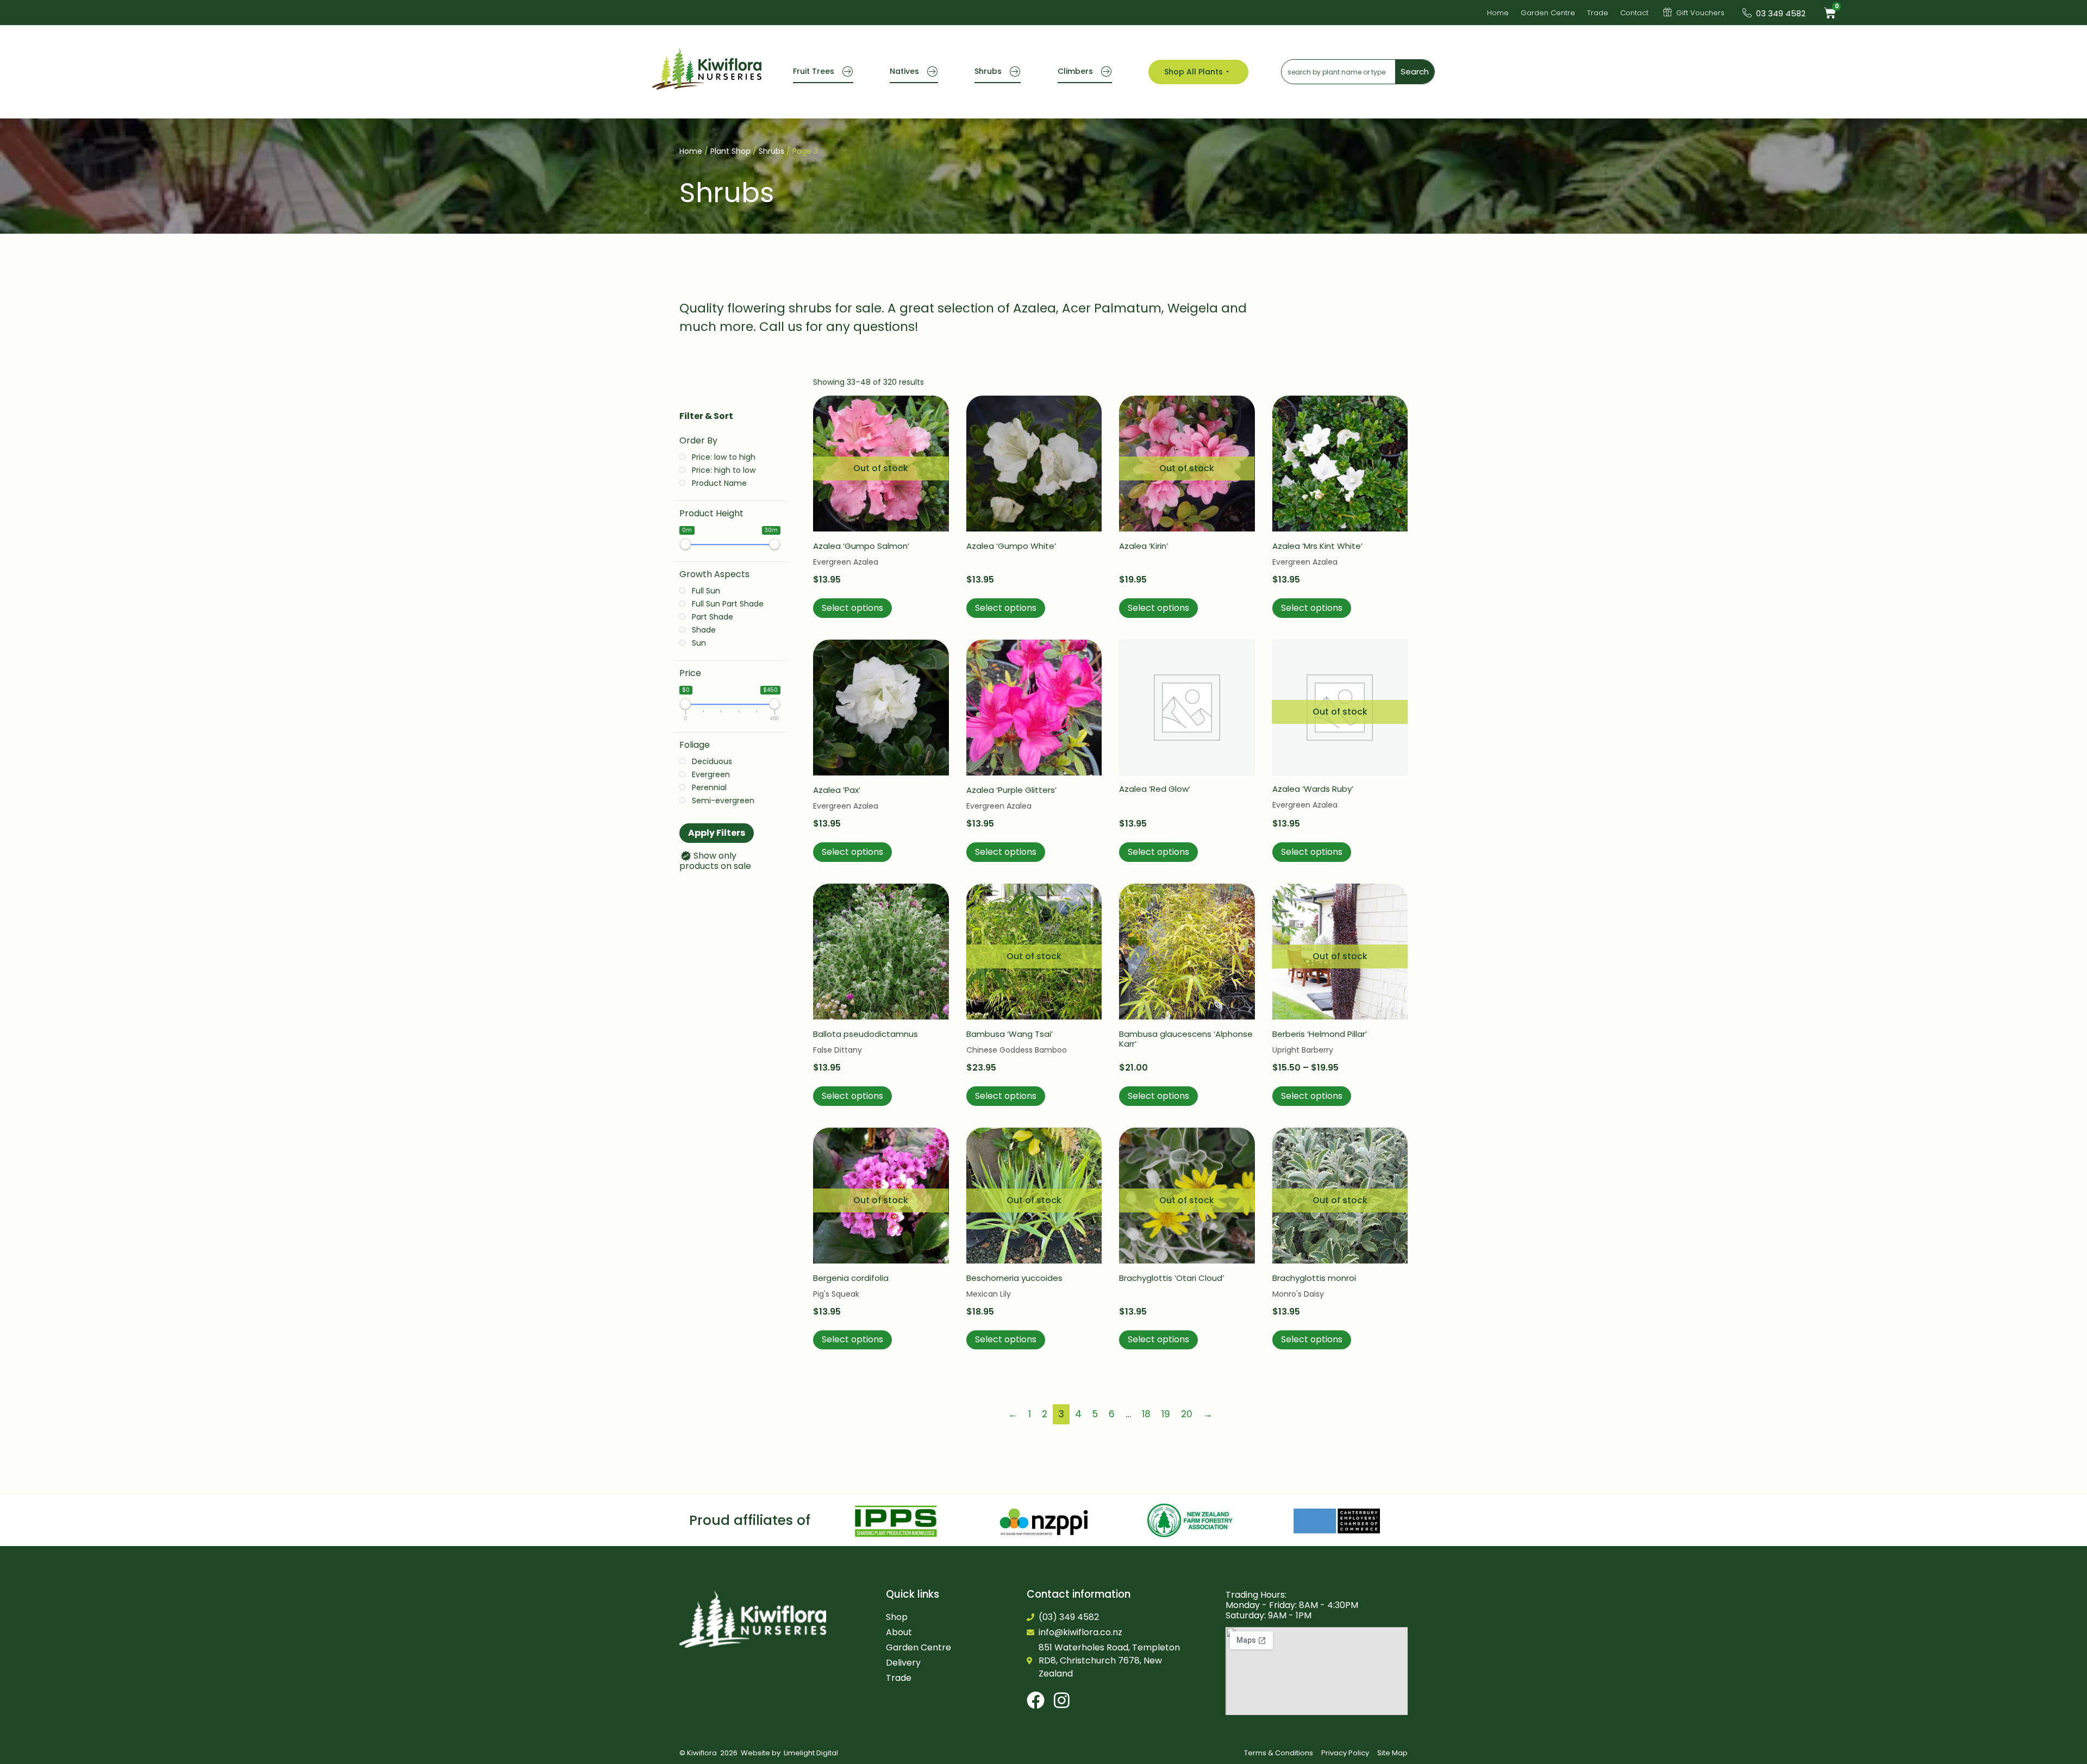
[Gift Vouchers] (1667, 12)
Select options (852, 608)
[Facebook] (1036, 1700)
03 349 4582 (1781, 13)
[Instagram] (1062, 1700)
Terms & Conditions (1279, 1753)
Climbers (1075, 71)
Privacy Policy (1345, 1753)
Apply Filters (717, 833)
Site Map (1392, 1753)
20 (1187, 1414)
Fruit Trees (814, 71)
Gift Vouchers (1700, 13)
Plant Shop (730, 151)
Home (691, 151)
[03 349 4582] (1747, 13)
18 (1146, 1414)
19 (1166, 1414)
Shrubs (988, 71)
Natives (904, 71)
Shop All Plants (1194, 72)
